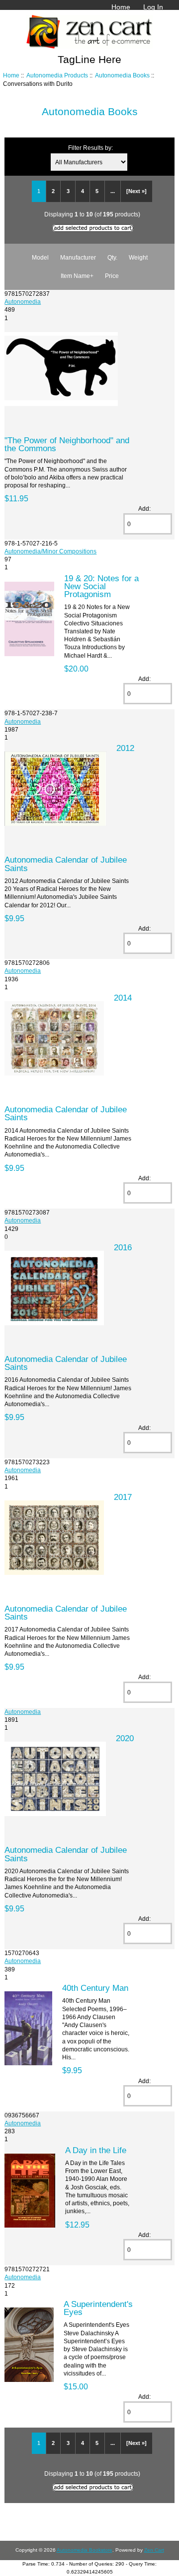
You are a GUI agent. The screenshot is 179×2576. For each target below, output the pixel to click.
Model (40, 257)
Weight (138, 257)
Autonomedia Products (57, 75)
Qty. (112, 257)
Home (121, 7)
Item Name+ (77, 276)
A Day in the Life (96, 2150)
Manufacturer (78, 257)
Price (112, 276)
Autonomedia (23, 302)
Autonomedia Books (122, 75)
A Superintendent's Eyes (98, 2308)
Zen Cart (154, 2550)
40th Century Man (95, 1988)
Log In (153, 7)
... (113, 191)
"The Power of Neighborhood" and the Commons (67, 444)
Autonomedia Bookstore (85, 2550)
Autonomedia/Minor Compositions (50, 551)
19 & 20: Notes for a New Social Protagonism (101, 586)
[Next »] (136, 191)
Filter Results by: (90, 148)
